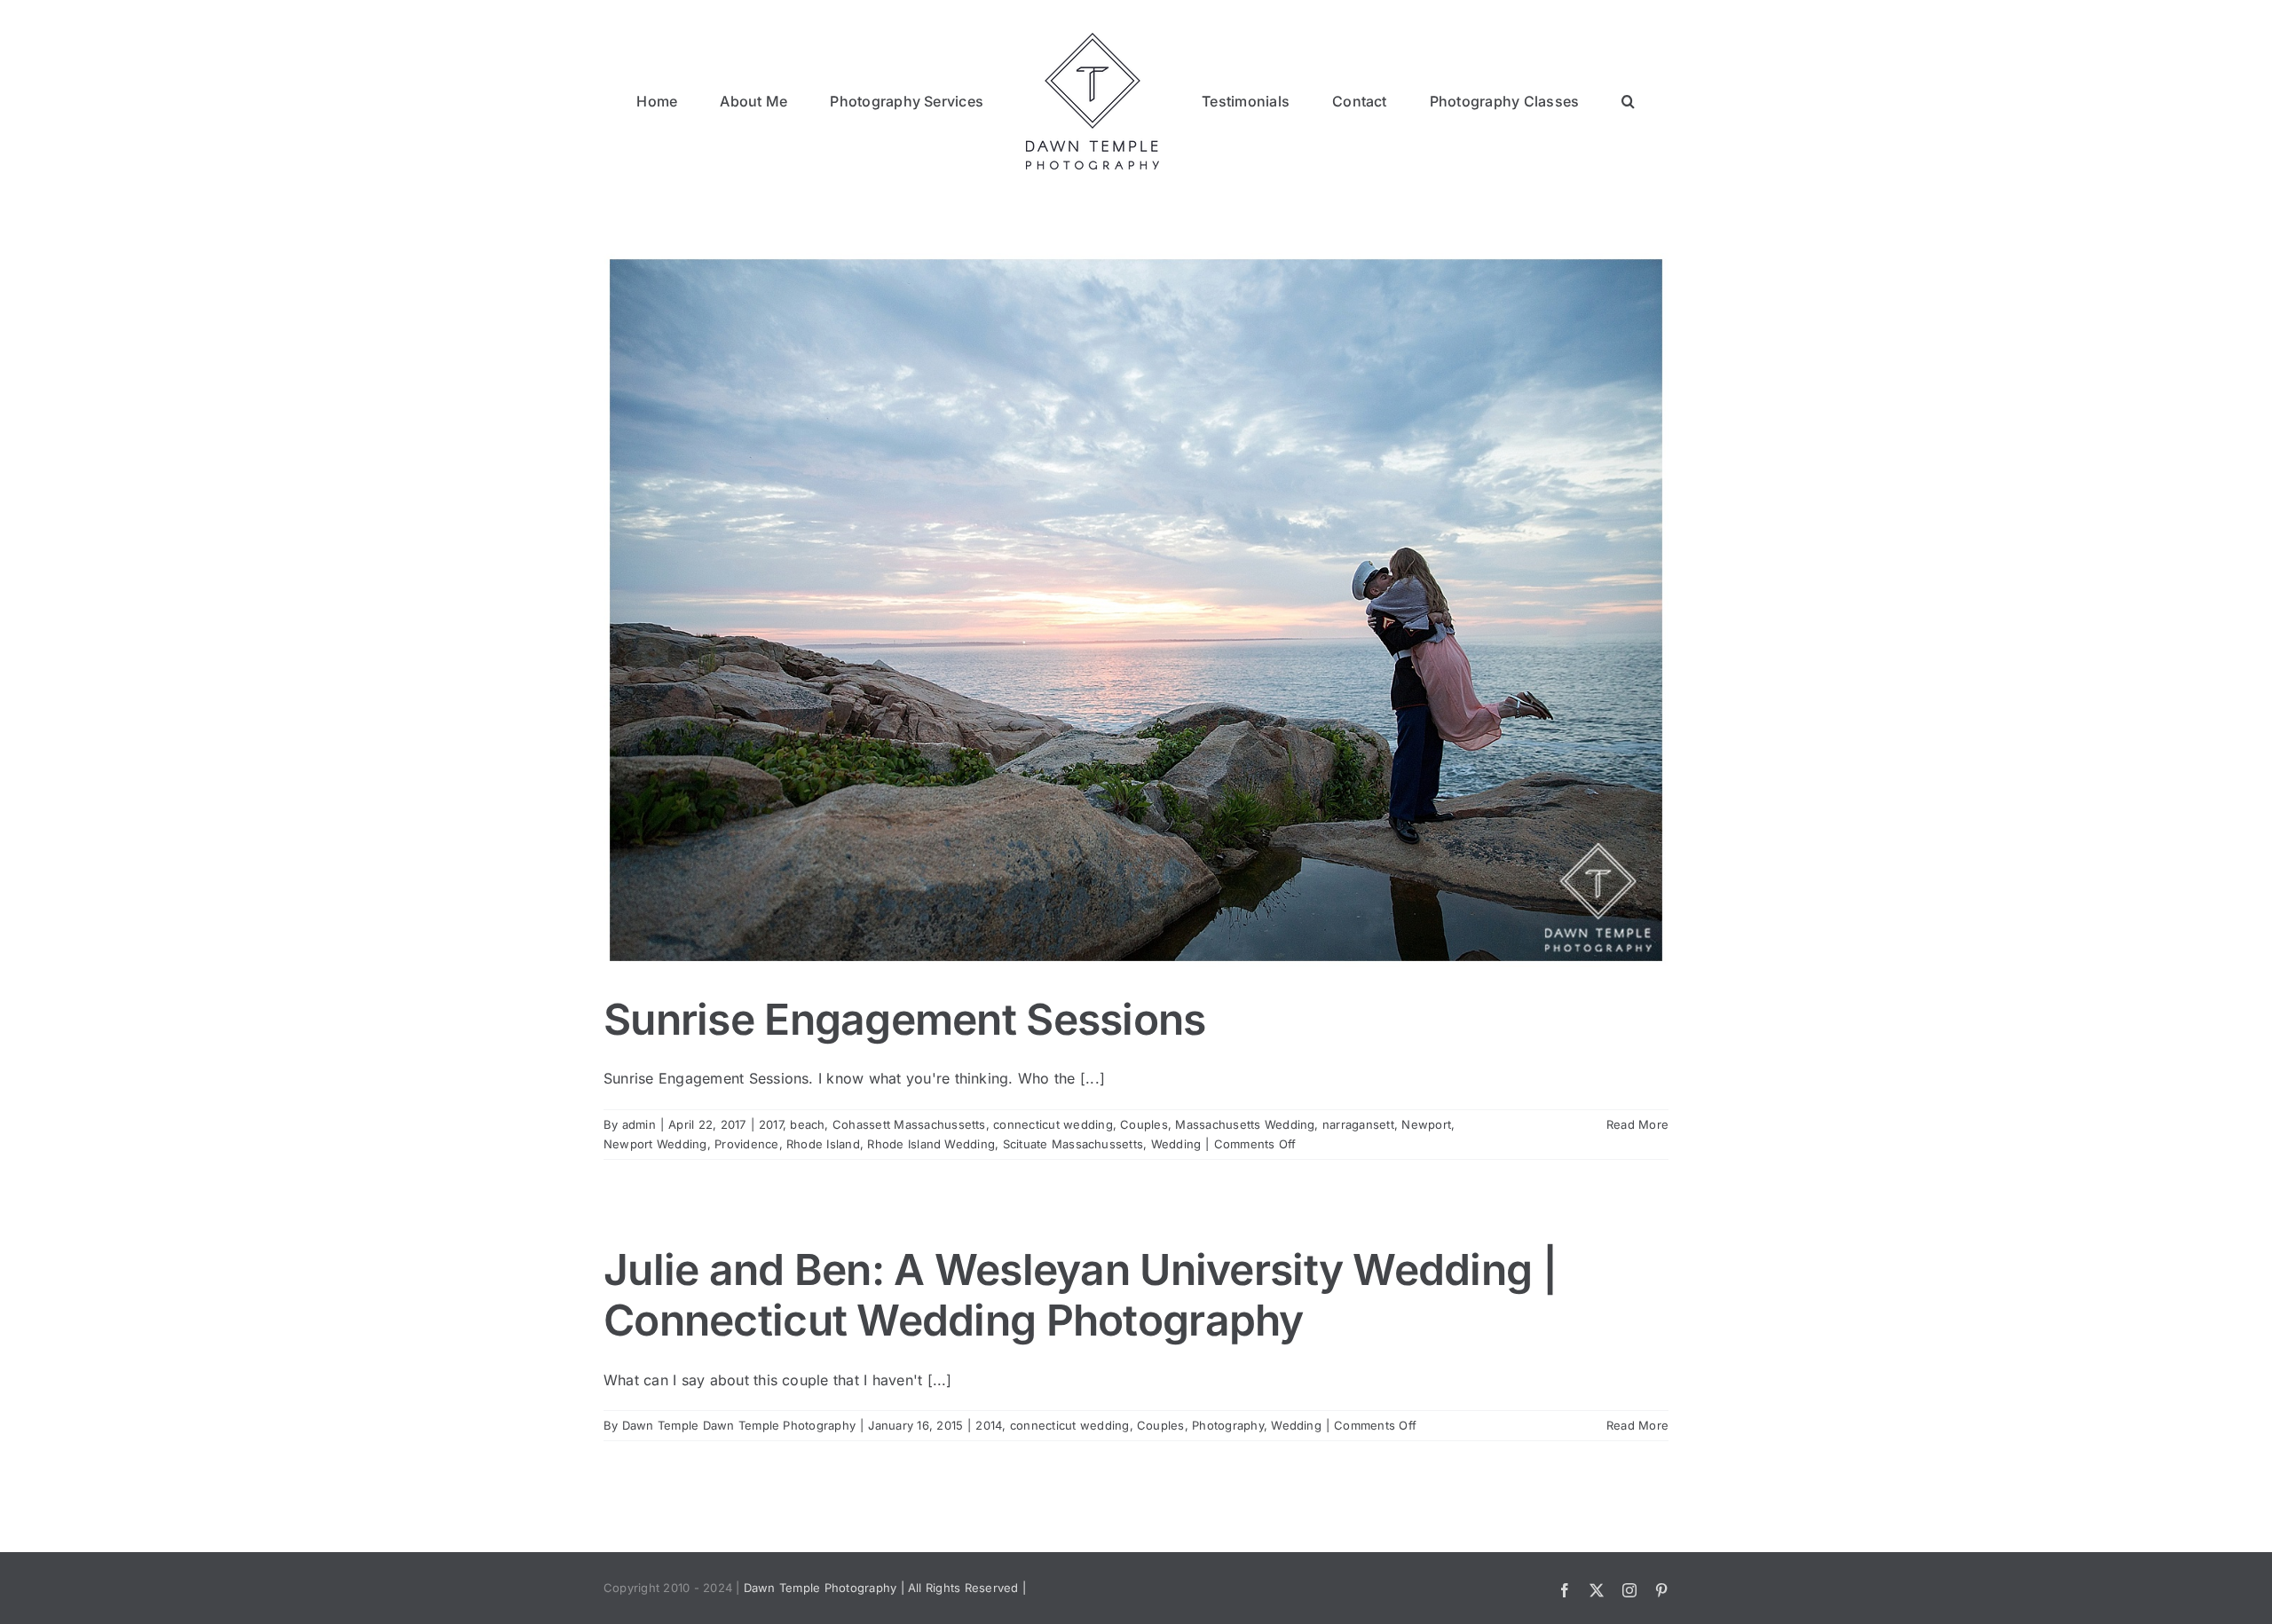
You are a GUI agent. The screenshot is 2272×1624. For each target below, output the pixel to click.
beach (807, 1124)
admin (639, 1124)
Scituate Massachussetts (1073, 1144)
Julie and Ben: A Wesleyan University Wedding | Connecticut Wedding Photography (1080, 1295)
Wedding (1176, 1144)
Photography (1228, 1425)
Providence (746, 1144)
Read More (1637, 1124)
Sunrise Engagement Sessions (905, 1019)
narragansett (1358, 1124)
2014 (989, 1425)
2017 (771, 1124)
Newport (1426, 1124)
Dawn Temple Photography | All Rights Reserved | (885, 1588)
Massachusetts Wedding (1245, 1124)
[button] (1546, 100)
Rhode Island (823, 1144)
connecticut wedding (1053, 1124)
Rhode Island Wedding (931, 1144)
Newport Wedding (655, 1144)
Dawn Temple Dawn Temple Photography (739, 1425)
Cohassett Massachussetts (909, 1124)
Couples (1144, 1124)
